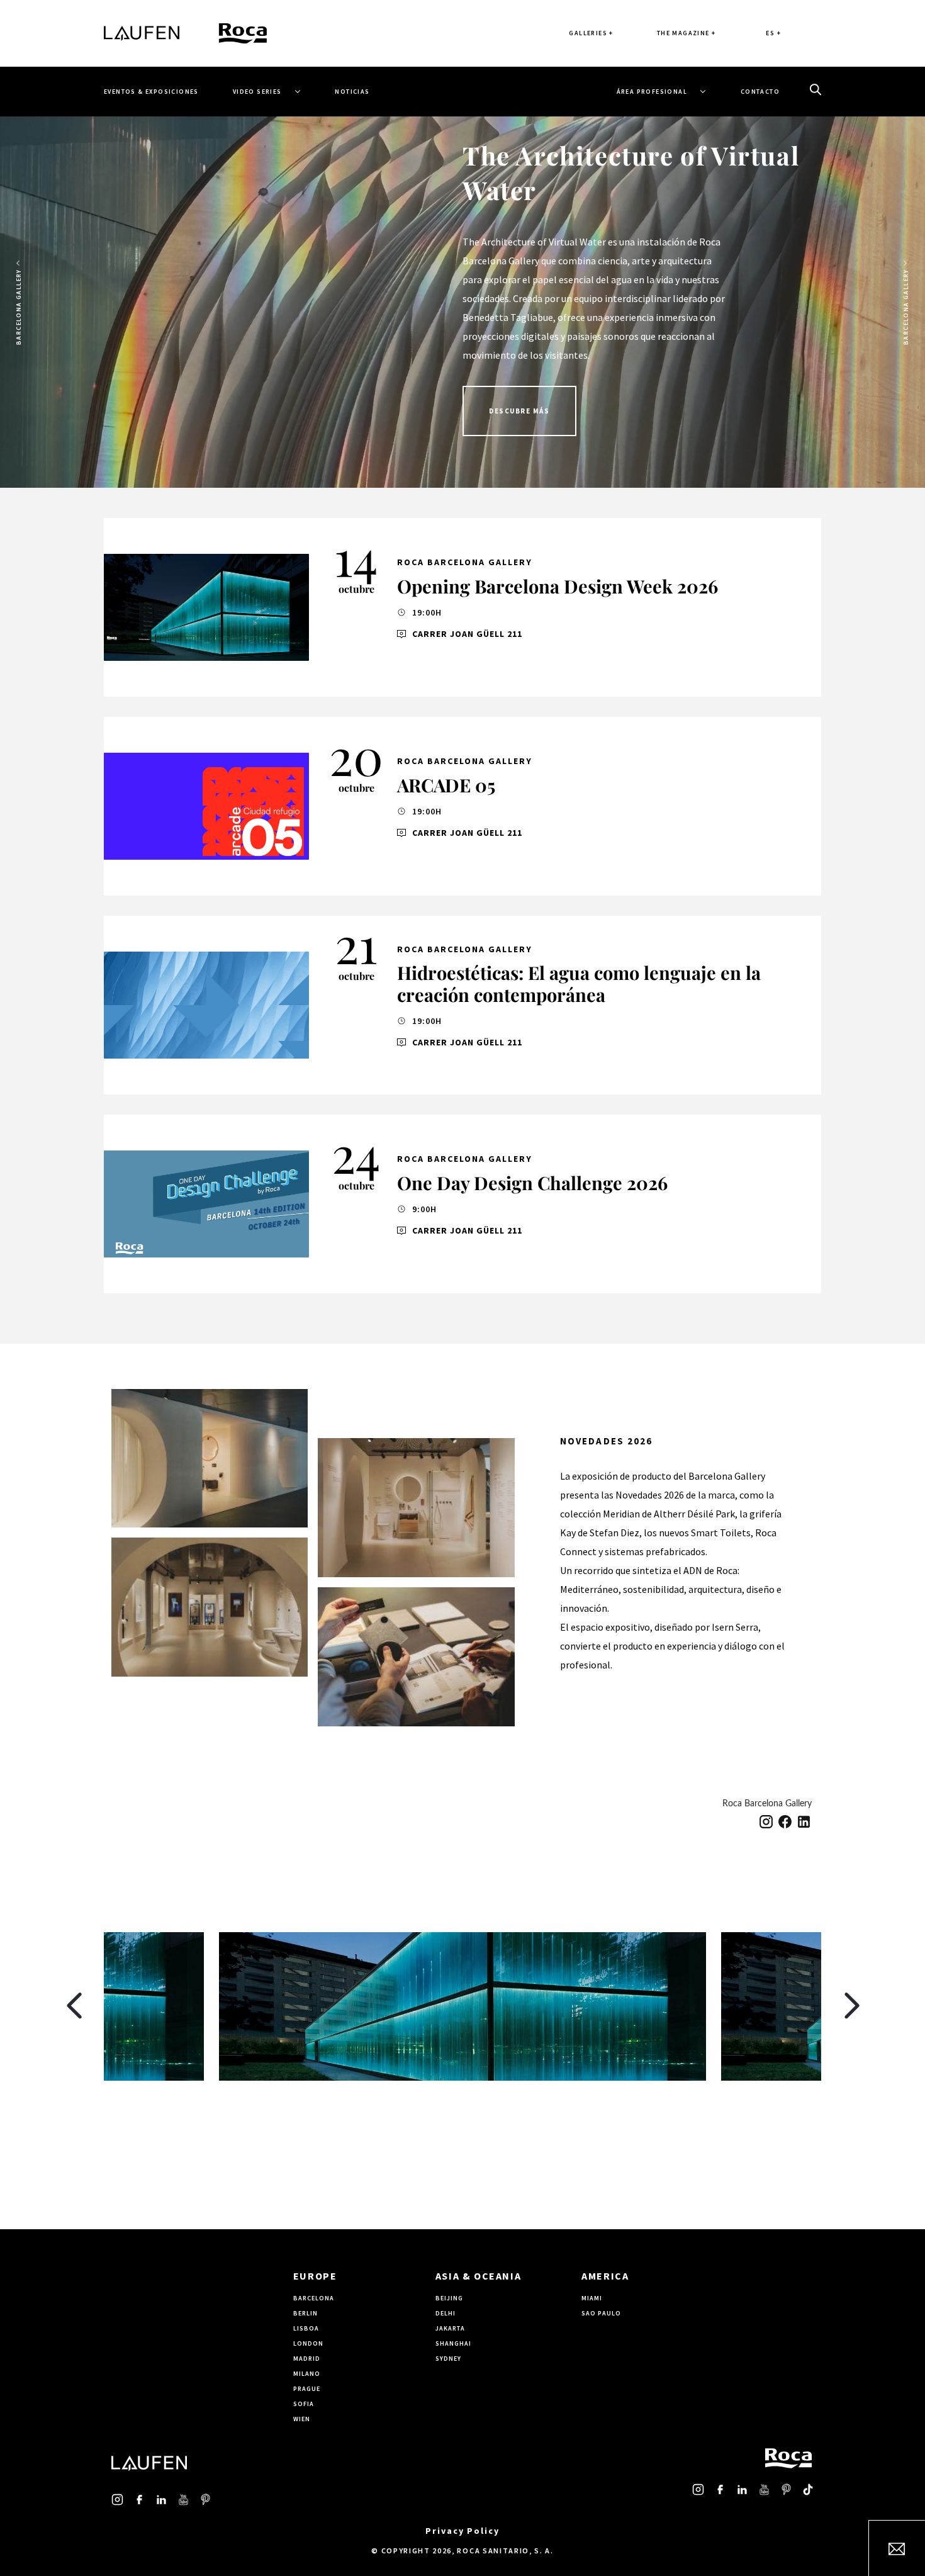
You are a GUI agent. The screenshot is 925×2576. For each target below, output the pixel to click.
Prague (307, 2389)
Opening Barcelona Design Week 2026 (558, 586)
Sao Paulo (601, 2313)
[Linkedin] (804, 1821)
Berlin (306, 2313)
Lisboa (306, 2328)
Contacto (760, 92)
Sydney (448, 2359)
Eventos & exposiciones (151, 92)
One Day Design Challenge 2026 (532, 1183)
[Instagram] (766, 1821)
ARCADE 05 (446, 785)
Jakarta (450, 2328)
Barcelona (314, 2298)
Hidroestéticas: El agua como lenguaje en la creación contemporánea (579, 983)
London (308, 2343)
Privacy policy (462, 2531)
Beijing (449, 2298)
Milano (307, 2374)
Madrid (307, 2359)
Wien (302, 2419)
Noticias (352, 92)
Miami (592, 2298)
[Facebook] (785, 1821)
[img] (206, 607)
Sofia (304, 2404)
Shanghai (453, 2343)
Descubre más (519, 411)
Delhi (446, 2313)
